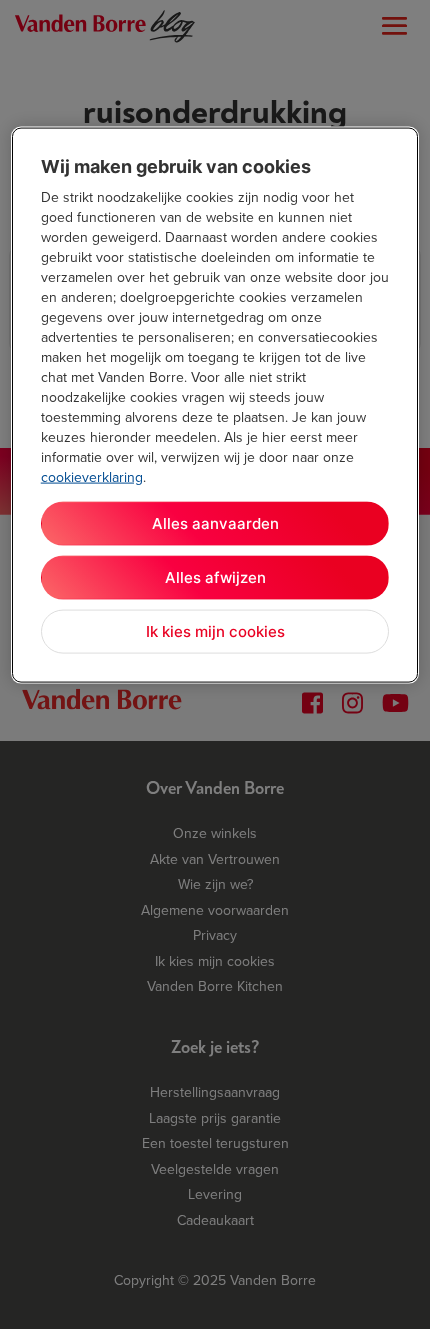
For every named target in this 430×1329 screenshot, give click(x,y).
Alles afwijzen (215, 577)
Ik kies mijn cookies (215, 631)
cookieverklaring (92, 477)
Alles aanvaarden (215, 523)
